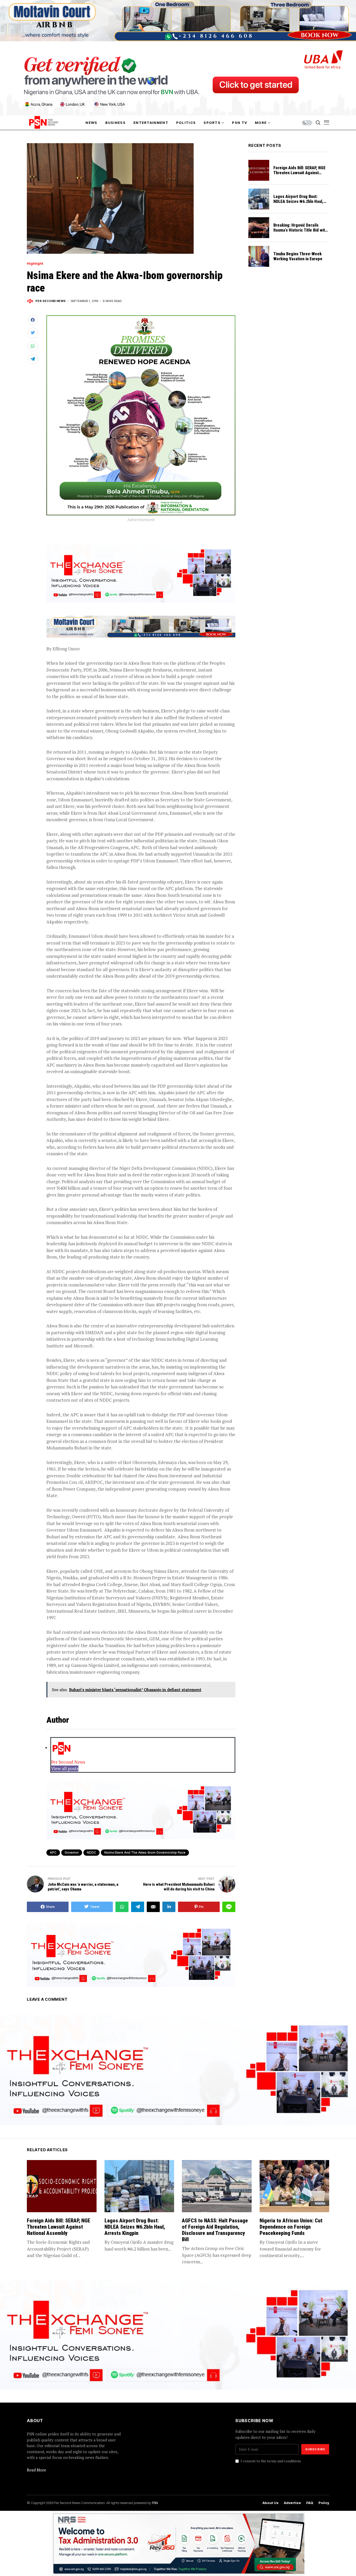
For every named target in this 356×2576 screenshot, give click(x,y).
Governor (72, 1852)
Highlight (35, 264)
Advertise (292, 2503)
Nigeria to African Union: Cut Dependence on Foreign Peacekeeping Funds (291, 2227)
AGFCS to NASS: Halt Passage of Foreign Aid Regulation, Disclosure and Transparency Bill (215, 2230)
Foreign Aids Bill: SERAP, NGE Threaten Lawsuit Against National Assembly (299, 173)
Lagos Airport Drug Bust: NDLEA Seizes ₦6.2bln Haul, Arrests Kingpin (298, 201)
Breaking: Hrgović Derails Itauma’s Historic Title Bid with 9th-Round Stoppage (300, 230)
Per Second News (51, 301)
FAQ (310, 2503)
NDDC (91, 1852)
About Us (271, 2503)
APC (53, 1852)
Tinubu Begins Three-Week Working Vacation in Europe (298, 256)
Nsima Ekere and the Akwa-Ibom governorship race (145, 1852)
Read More (36, 2470)
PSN (155, 2503)
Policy (324, 2503)
